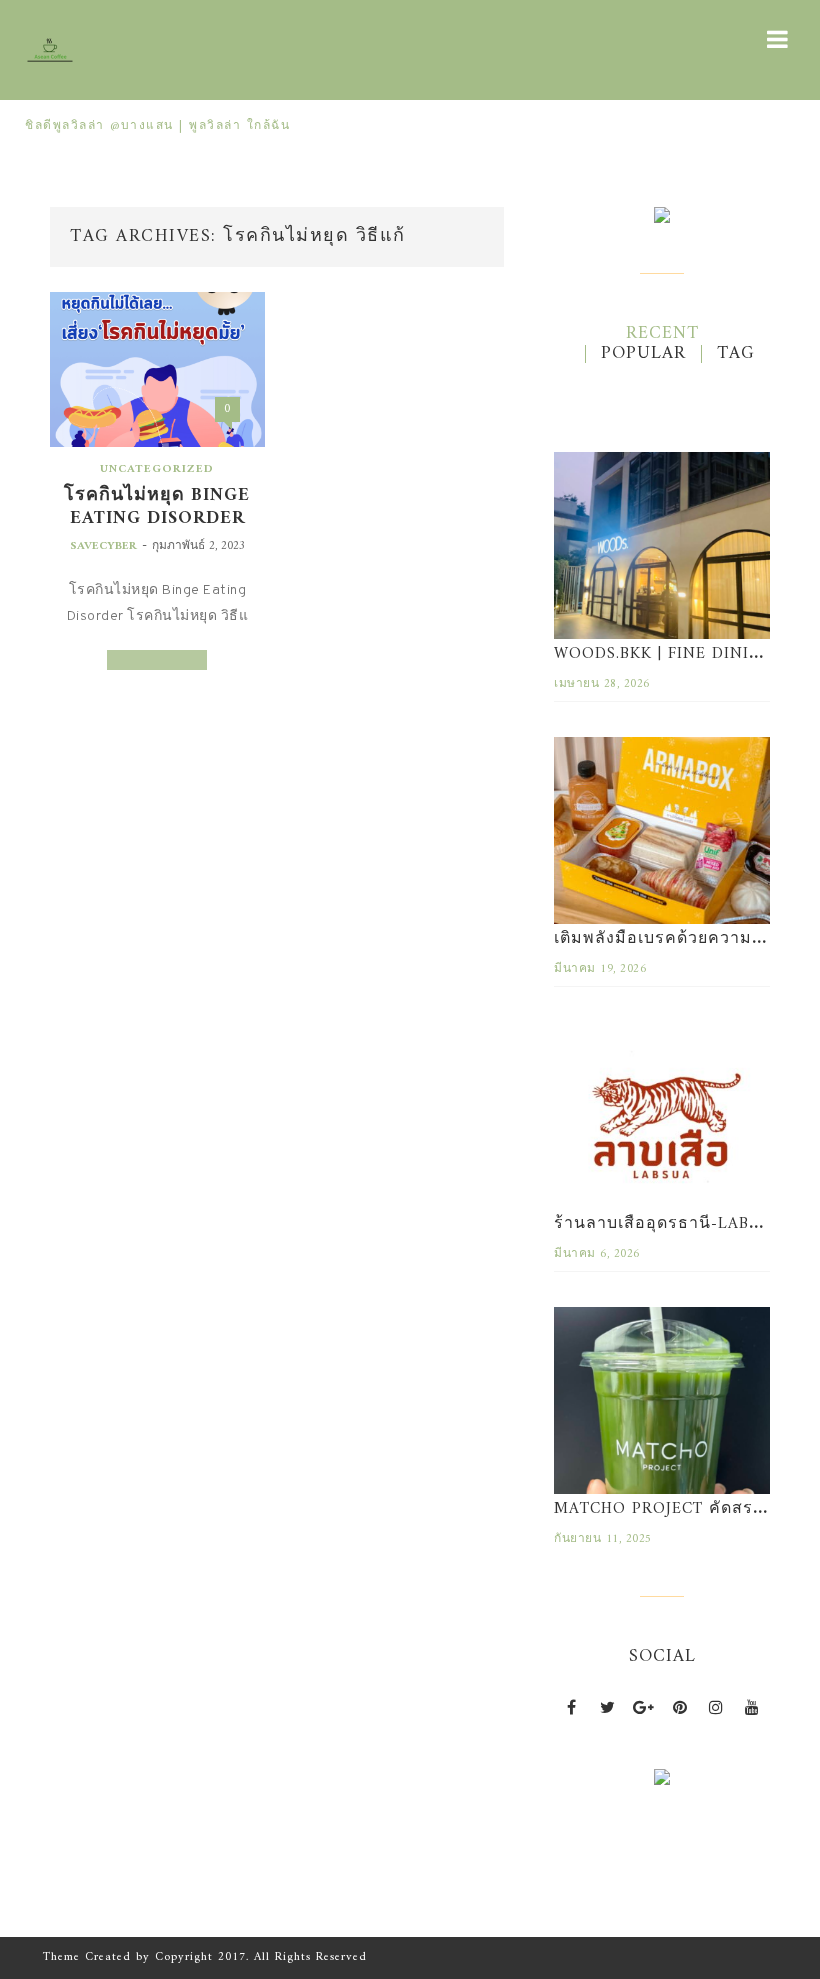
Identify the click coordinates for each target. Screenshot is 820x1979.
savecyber (103, 546)
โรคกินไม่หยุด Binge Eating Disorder (157, 507)
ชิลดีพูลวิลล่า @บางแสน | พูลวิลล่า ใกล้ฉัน (157, 126)
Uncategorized (157, 469)
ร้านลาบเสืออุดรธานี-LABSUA (668, 1224)
